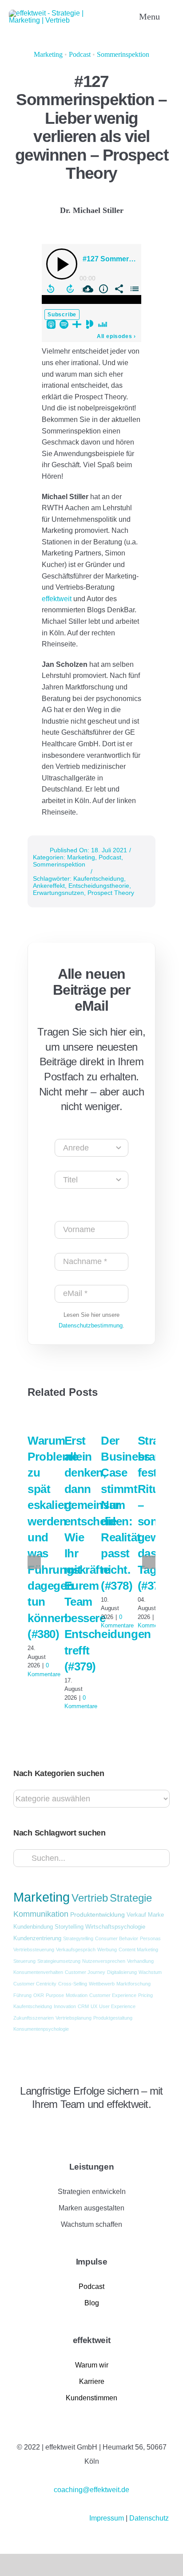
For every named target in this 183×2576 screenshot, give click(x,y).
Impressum (107, 2518)
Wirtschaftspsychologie (115, 1927)
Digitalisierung (122, 1972)
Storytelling (69, 1927)
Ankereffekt (49, 886)
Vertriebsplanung (74, 2018)
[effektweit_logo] (60, 13)
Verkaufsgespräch (76, 1950)
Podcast (80, 54)
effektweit (58, 599)
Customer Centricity (35, 1984)
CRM (83, 2006)
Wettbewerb (102, 1984)
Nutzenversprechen (104, 1961)
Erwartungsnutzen (58, 893)
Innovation (65, 2006)
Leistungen (92, 2167)
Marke (156, 1915)
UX (94, 2006)
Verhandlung (140, 1961)
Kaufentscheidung (99, 878)
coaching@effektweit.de (91, 2490)
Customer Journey (85, 1972)
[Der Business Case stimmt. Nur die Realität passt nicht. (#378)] (110, 1418)
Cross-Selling (73, 1984)
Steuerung (24, 1961)
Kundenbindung (33, 1927)
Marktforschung (133, 1984)
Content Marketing (138, 1950)
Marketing (48, 54)
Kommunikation (41, 1914)
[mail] (62, 2129)
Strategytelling (78, 1938)
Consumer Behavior (117, 1938)
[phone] (77, 2129)
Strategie (131, 1898)
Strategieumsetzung (59, 1961)
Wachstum (150, 1972)
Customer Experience (113, 1995)
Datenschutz (149, 2518)
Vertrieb (90, 1898)
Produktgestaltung (113, 2018)
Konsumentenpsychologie (41, 2029)
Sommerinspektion (123, 54)
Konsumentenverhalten (38, 1972)
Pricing (145, 1995)
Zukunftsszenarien (34, 2018)
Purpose (55, 1995)
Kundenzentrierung (37, 1938)
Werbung (107, 1950)
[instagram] (32, 2129)
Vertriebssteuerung (34, 1950)
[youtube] (47, 2129)
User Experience (117, 2006)
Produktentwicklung (97, 1914)
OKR (39, 1995)
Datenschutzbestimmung (91, 1325)
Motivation (77, 1995)
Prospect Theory (111, 893)
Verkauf (136, 1915)
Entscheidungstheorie (99, 886)
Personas (150, 1938)
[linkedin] (16, 2129)
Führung (22, 1995)
